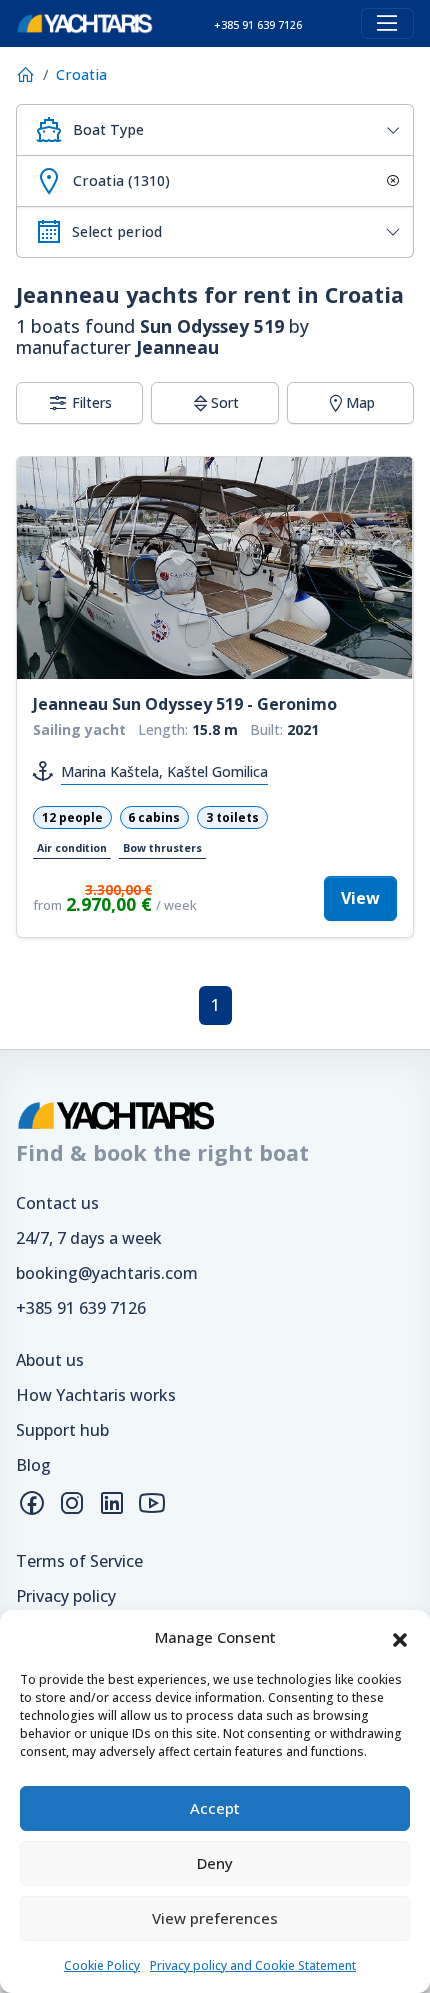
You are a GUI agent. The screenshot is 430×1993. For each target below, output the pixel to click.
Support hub (62, 1430)
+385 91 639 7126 (81, 1308)
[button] (400, 1638)
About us (50, 1360)
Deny (215, 1863)
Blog (33, 1465)
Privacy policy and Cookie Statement (253, 1965)
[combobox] (215, 130)
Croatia (81, 74)
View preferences (215, 1918)
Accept (215, 1808)
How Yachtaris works (96, 1395)
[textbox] (235, 130)
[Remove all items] (390, 181)
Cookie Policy (102, 1965)
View (360, 898)
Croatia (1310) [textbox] (121, 180)
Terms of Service (79, 1561)
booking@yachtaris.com (107, 1273)
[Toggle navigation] (387, 23)
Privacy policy (66, 1596)
